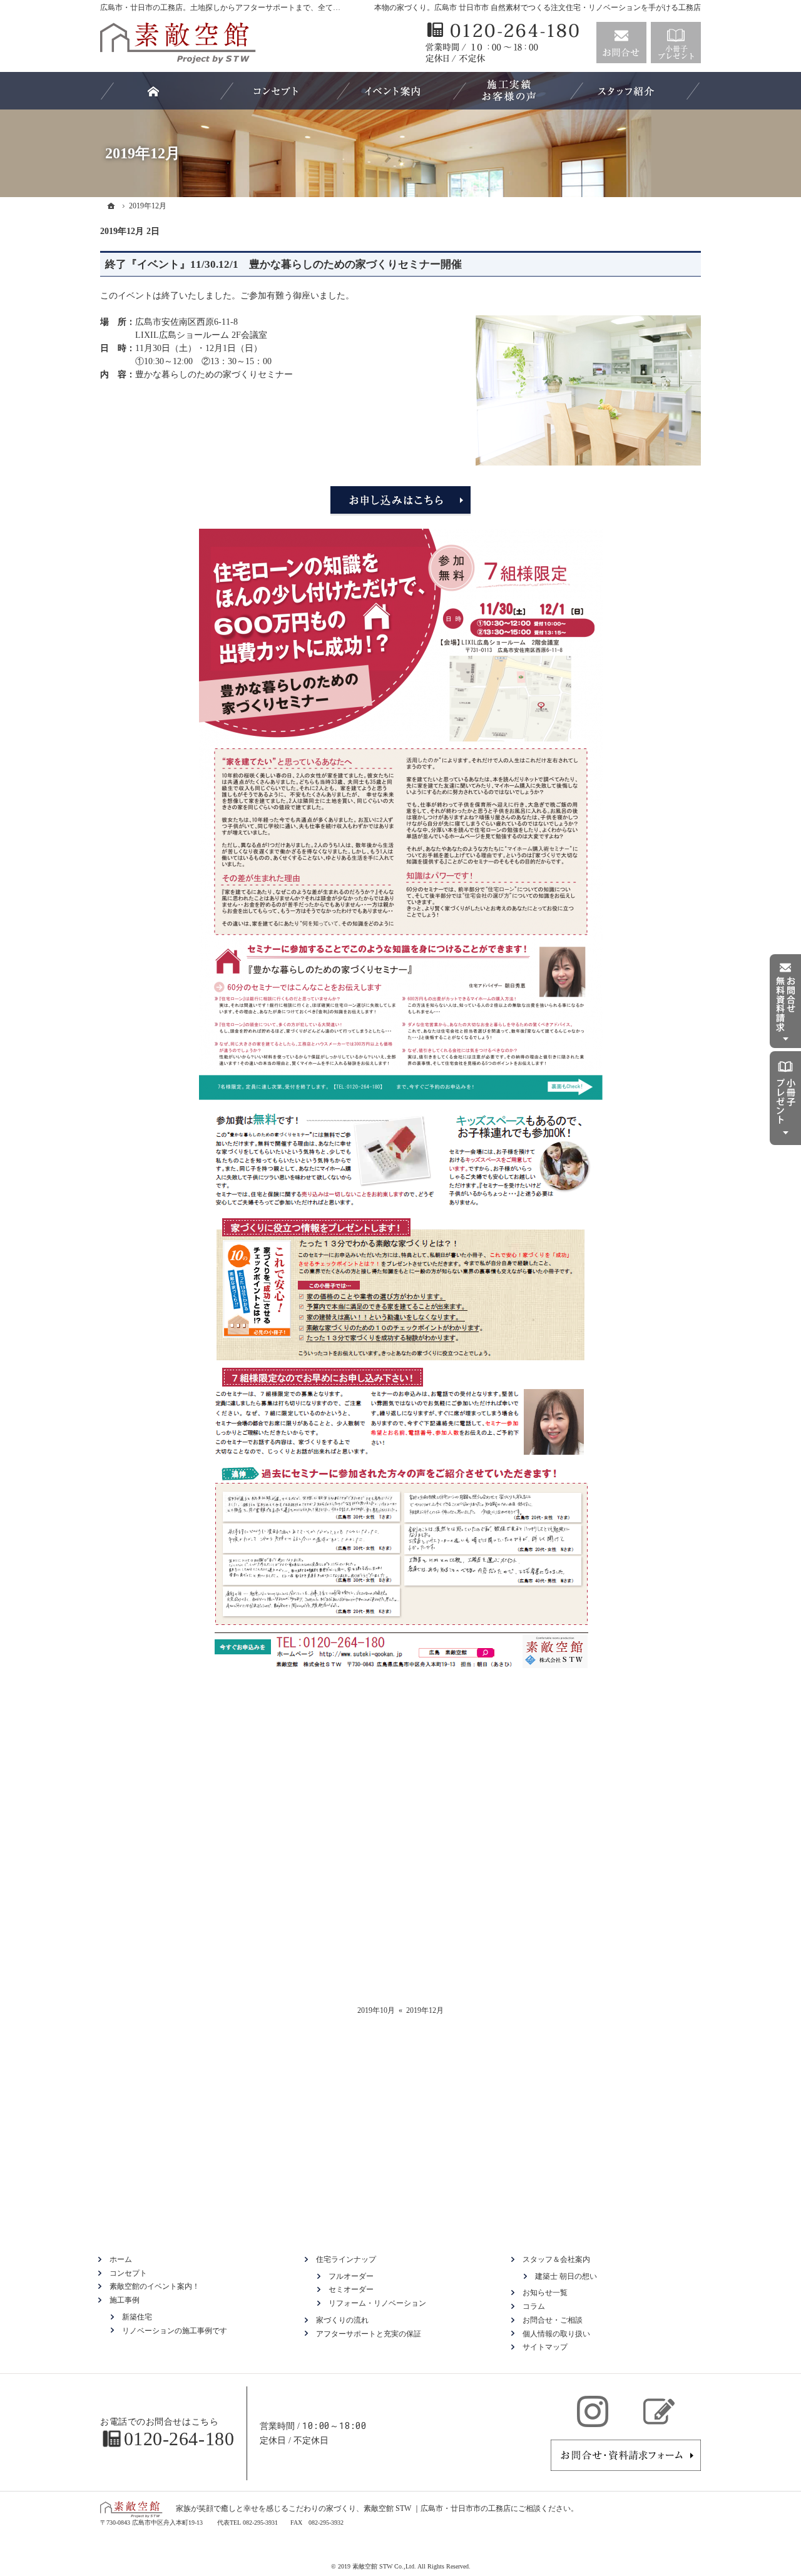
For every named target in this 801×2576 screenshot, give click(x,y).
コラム (534, 2306)
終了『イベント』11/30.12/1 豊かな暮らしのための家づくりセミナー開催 (283, 264)
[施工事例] (509, 91)
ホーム (121, 2259)
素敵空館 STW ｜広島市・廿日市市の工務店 (437, 2508)
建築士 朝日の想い (566, 2276)
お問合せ (621, 43)
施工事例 (125, 2300)
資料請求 (676, 43)
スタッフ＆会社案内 (556, 2259)
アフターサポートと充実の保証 (369, 2334)
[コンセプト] (276, 91)
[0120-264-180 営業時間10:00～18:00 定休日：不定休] (504, 43)
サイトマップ (545, 2347)
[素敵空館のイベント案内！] (392, 91)
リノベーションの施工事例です (175, 2331)
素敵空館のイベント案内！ (155, 2286)
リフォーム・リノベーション (377, 2303)
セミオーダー (351, 2289)
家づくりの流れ (342, 2320)
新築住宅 (137, 2317)
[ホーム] (111, 206)
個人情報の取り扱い (556, 2334)
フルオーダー (351, 2276)
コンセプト (128, 2273)
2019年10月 (376, 2010)
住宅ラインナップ (346, 2259)
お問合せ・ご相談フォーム (626, 2455)
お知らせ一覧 (545, 2293)
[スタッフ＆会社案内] (626, 91)
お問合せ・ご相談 (553, 2320)
